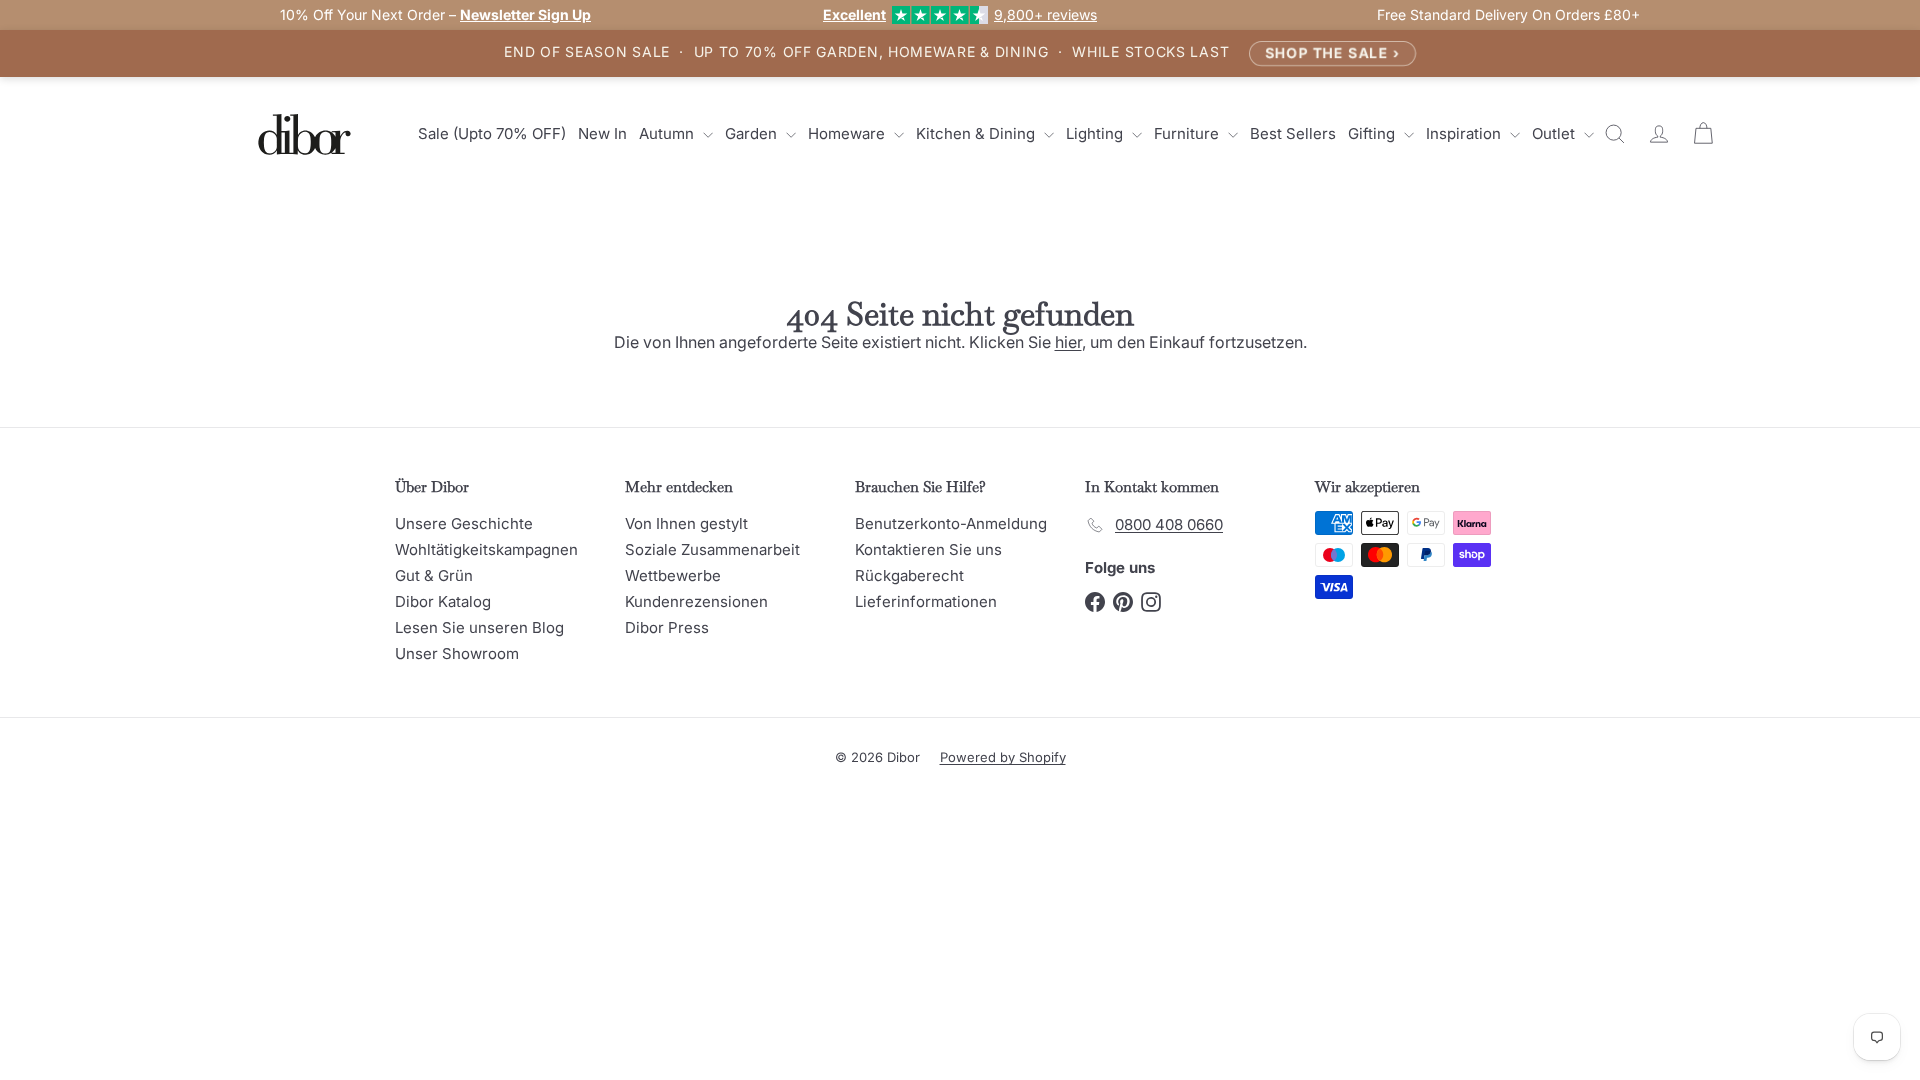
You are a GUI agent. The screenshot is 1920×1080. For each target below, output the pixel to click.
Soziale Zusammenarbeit (712, 549)
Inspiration (1465, 133)
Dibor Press (667, 627)
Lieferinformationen (926, 601)
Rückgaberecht (909, 575)
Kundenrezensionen (696, 601)
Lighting (1096, 133)
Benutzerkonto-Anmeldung (951, 523)
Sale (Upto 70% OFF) (492, 133)
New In (602, 133)
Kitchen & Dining (977, 133)
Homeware (848, 133)
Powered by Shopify (1003, 757)
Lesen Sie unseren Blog (479, 627)
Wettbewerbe (673, 575)
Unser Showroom (457, 653)
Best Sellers (1293, 133)
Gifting (1373, 133)
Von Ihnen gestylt (686, 523)
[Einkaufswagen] (1703, 134)
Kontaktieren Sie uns (928, 549)
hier (1068, 342)
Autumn (668, 133)
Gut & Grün (434, 575)
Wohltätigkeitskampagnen (486, 549)
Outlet (1555, 133)
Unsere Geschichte (464, 523)
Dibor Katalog (443, 601)
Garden (753, 133)
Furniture (1188, 133)
